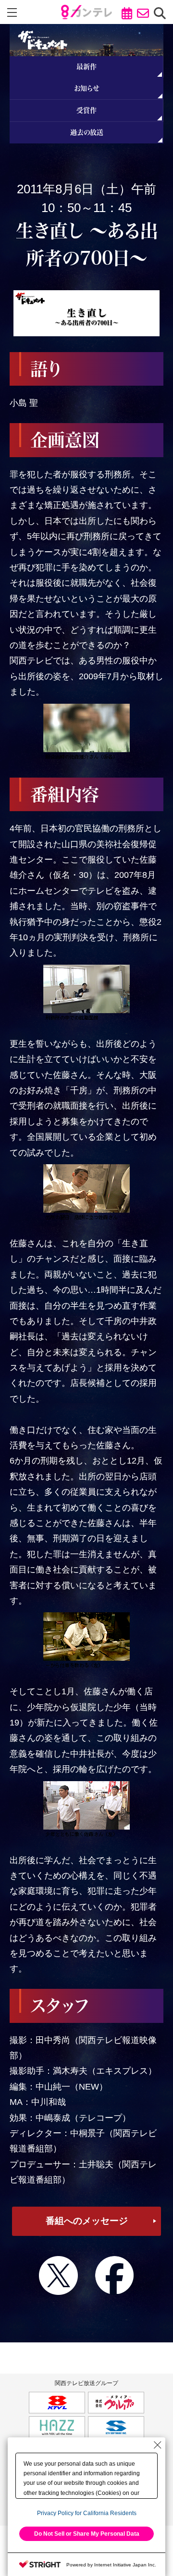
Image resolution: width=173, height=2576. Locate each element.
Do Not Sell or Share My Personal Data (87, 2534)
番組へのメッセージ (87, 2221)
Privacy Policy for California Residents (87, 2513)
